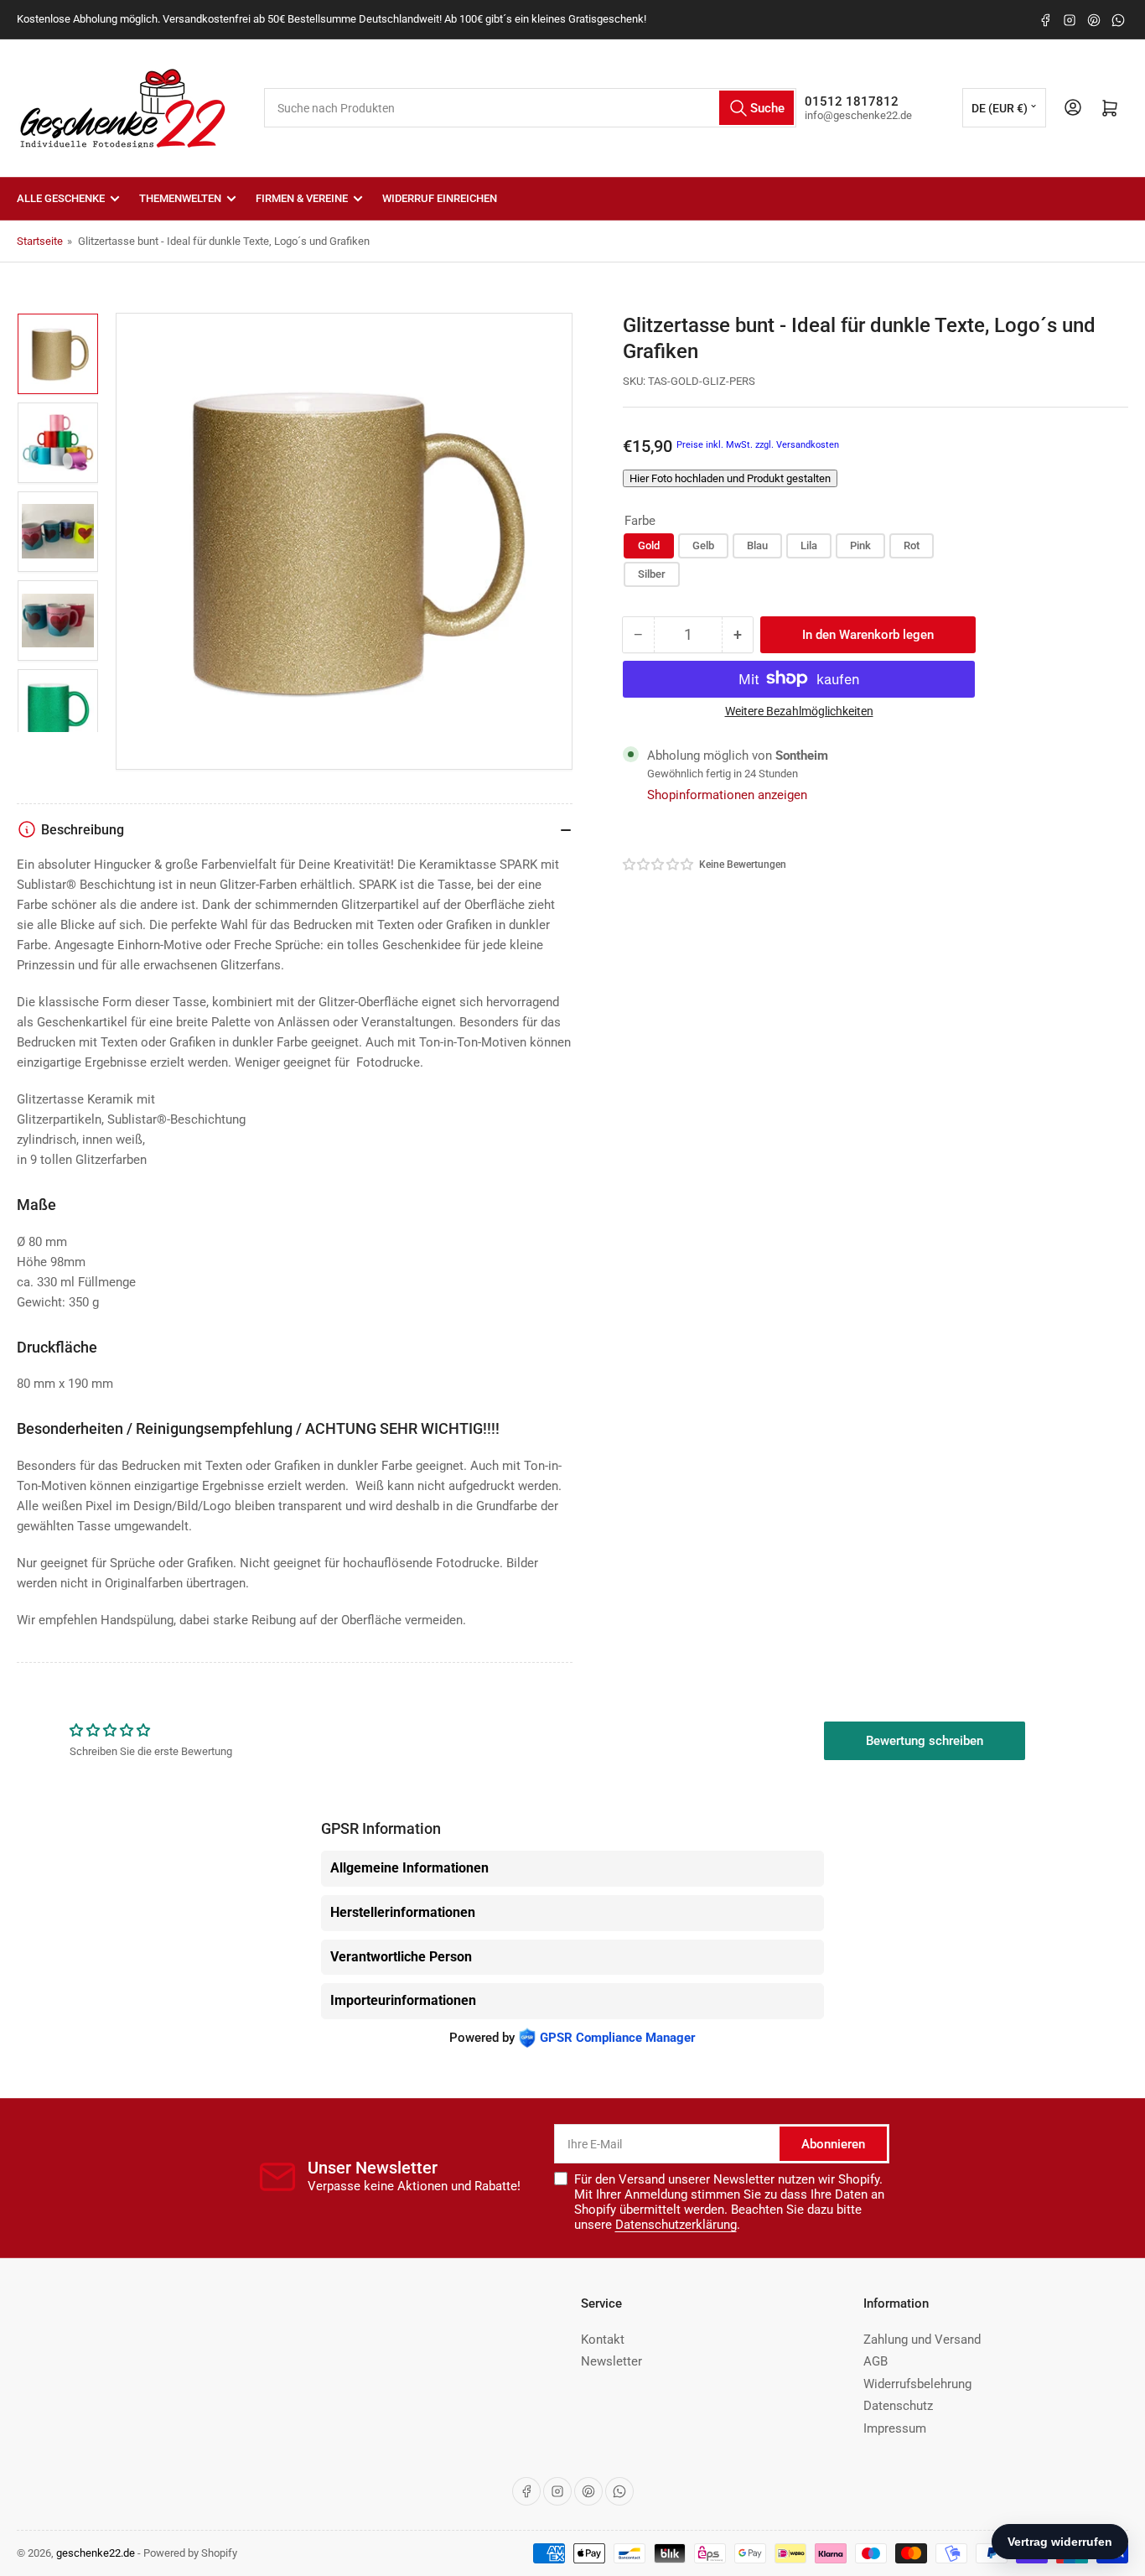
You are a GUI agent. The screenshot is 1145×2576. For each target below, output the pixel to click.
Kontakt (603, 2340)
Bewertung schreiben (925, 1741)
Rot (912, 545)
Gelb (703, 545)
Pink (860, 545)
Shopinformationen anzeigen (727, 794)
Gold (649, 545)
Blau (757, 545)
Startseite (40, 241)
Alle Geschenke (61, 198)
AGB (876, 2361)
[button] (659, 864)
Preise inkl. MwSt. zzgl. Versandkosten (758, 444)
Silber (652, 573)
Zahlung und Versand (922, 2340)
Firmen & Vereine (302, 198)
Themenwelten (180, 198)
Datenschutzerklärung (676, 2225)
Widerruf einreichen (440, 198)
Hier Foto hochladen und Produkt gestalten (730, 478)
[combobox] (530, 108)
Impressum (895, 2428)
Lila (809, 545)
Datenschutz (898, 2406)
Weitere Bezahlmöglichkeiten (799, 710)
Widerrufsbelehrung (917, 2384)
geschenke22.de (96, 2553)
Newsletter (611, 2361)
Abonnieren (833, 2144)
